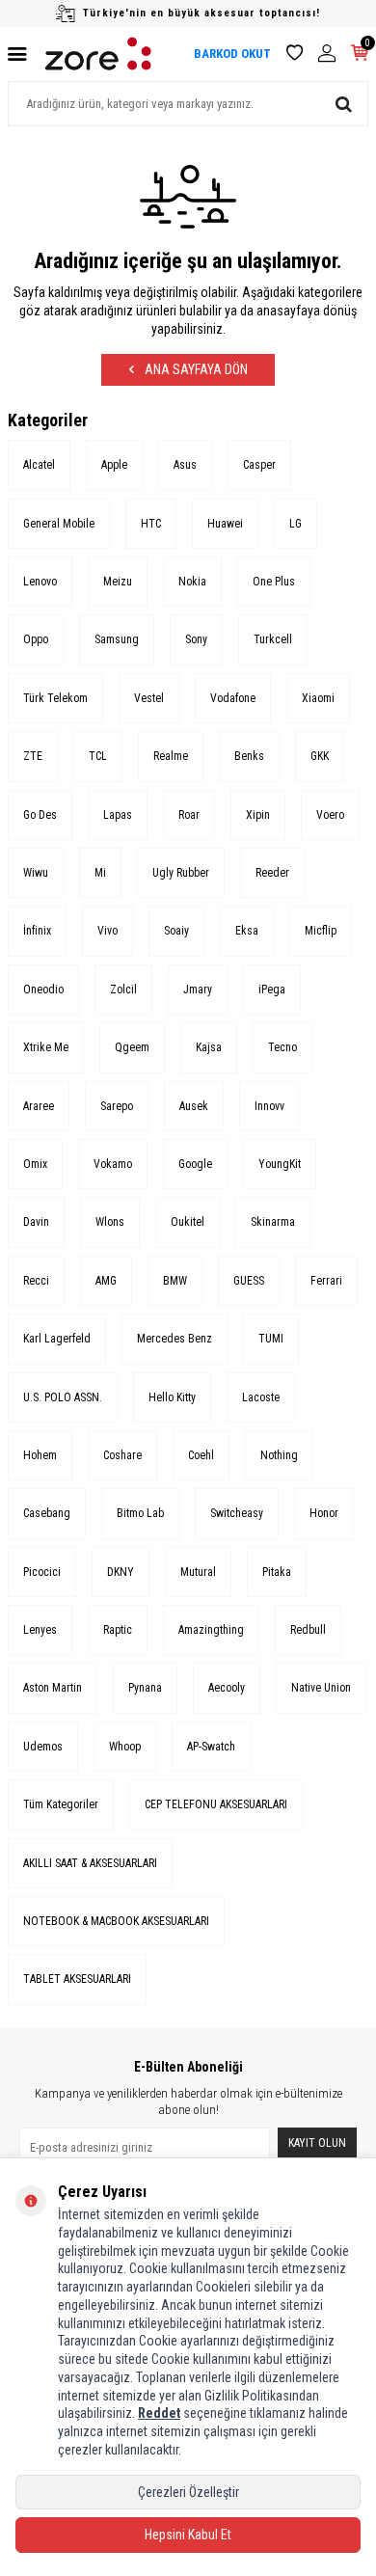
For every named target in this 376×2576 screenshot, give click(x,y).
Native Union (321, 1688)
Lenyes (40, 1630)
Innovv (269, 1106)
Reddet (159, 2413)
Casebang (47, 1513)
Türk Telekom (55, 698)
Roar (189, 815)
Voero (330, 815)
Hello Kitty (172, 1397)
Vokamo (113, 1164)
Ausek (194, 1106)
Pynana (145, 1688)
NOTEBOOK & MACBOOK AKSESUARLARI (116, 1921)
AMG (106, 1281)
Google (195, 1164)
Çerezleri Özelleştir (188, 2492)
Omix (35, 1164)
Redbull (308, 1630)
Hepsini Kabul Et (188, 2535)
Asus (185, 465)
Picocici (42, 1572)
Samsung (117, 639)
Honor (324, 1513)
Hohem (40, 1455)
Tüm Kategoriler (61, 1804)
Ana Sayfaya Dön (195, 369)
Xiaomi (318, 698)
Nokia (192, 582)
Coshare (122, 1455)
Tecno (282, 1047)
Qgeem (132, 1047)
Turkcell (273, 639)
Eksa (247, 931)
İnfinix (37, 931)
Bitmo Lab (140, 1513)
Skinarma (273, 1222)
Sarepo (117, 1106)
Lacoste (261, 1397)
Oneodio (43, 990)
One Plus (274, 582)
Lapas (118, 815)
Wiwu (36, 873)
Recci (36, 1281)
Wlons (110, 1222)
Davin (36, 1222)
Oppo (36, 639)
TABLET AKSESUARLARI (77, 1979)
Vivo (107, 931)
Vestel (149, 698)
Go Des (40, 815)
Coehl (201, 1455)
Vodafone (233, 698)
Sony (196, 639)
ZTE (33, 756)
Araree (39, 1106)
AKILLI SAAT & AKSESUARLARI (90, 1863)
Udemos (43, 1747)
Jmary (198, 990)
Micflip (321, 931)
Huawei (225, 524)
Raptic (118, 1630)
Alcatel (39, 465)
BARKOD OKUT (232, 54)
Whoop (125, 1747)
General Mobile (59, 524)
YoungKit (280, 1164)
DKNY (121, 1572)
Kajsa (209, 1047)
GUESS (249, 1281)
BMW (175, 1281)
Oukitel (188, 1222)
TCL (98, 756)
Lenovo (40, 582)
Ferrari (326, 1281)
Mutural (198, 1572)
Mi (100, 873)
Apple (114, 465)
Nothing (279, 1455)
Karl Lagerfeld (57, 1339)
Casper (259, 465)
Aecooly (227, 1688)
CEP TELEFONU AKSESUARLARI (216, 1804)
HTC (151, 524)
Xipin (258, 815)
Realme (171, 756)
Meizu (118, 582)
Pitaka (277, 1572)
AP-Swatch (211, 1747)
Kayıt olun (317, 2143)
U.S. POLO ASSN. (63, 1397)
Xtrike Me (46, 1047)
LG (295, 524)
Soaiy (176, 931)
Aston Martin (53, 1688)
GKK (320, 756)
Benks (249, 756)
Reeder (272, 873)
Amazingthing (211, 1630)
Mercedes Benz (175, 1339)
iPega (272, 990)
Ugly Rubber (181, 873)
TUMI (271, 1339)
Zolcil (123, 990)
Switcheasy (237, 1513)
